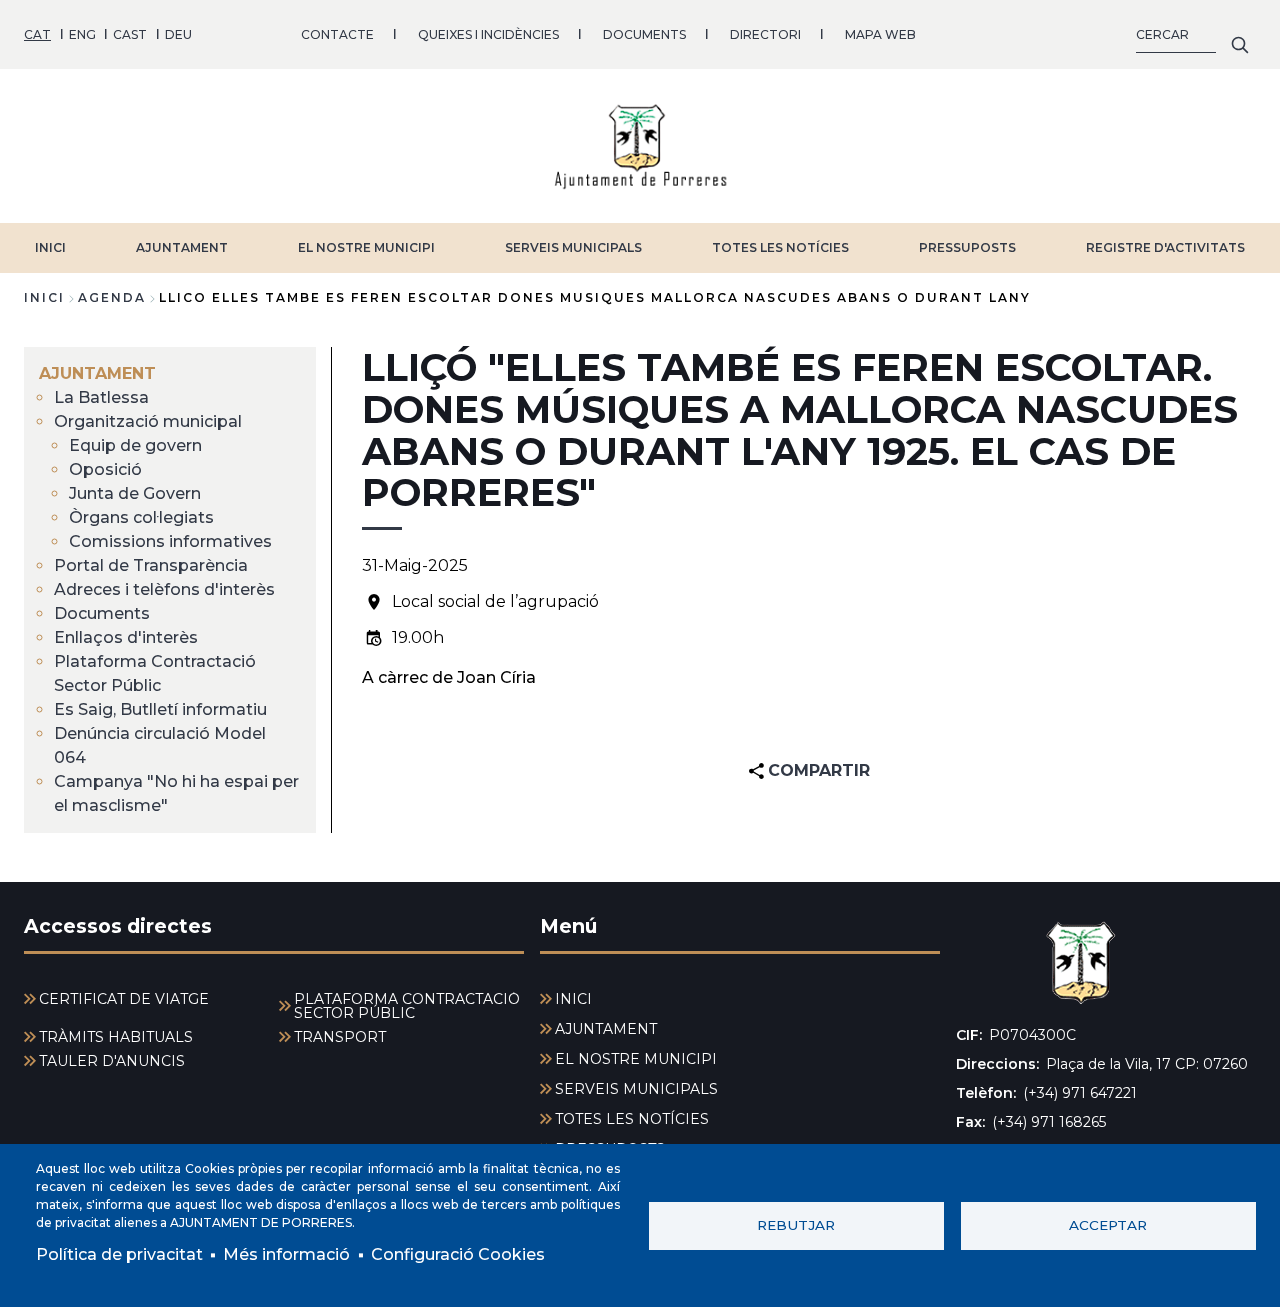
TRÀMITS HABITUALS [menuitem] (116, 1037)
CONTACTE (337, 34)
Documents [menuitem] (102, 613)
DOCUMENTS (644, 34)
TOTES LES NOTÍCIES (780, 247)
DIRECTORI (765, 34)
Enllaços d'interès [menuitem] (126, 637)
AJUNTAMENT (182, 247)
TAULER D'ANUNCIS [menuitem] (112, 1061)
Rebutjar (796, 1225)
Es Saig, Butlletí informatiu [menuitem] (160, 709)
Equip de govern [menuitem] (135, 445)
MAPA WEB (880, 34)
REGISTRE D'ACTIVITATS (1165, 247)
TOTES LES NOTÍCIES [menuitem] (632, 1119)
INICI (50, 247)
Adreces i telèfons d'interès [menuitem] (164, 589)
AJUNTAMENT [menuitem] (97, 373)
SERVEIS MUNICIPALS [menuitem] (636, 1089)
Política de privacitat (119, 1254)
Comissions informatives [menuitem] (170, 541)
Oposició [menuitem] (105, 469)
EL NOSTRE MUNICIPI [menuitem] (636, 1059)
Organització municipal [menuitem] (148, 421)
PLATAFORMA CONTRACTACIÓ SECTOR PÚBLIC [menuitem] (407, 1006)
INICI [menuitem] (573, 999)
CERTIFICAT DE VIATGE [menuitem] (124, 999)
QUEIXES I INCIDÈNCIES (488, 34)
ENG (82, 34)
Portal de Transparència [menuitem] (151, 565)
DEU (178, 34)
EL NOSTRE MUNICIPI (366, 247)
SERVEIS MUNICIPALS (573, 247)
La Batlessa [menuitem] (101, 397)
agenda (112, 297)
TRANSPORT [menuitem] (340, 1037)
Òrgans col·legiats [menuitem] (141, 517)
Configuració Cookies (458, 1254)
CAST (130, 34)
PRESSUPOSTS (967, 247)
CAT (37, 34)
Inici (44, 297)
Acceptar (1108, 1225)
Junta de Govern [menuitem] (135, 493)
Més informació (286, 1254)
